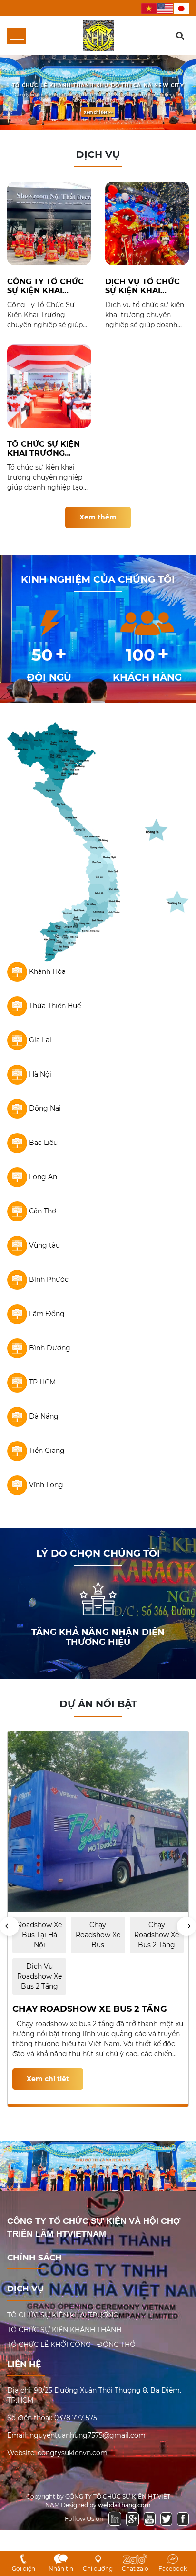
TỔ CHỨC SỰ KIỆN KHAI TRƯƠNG (63, 2315)
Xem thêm (98, 517)
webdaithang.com (124, 2505)
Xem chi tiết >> (98, 112)
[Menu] (17, 36)
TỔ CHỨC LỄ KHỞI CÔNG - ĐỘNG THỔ (71, 2345)
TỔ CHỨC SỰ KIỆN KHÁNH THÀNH (64, 2330)
